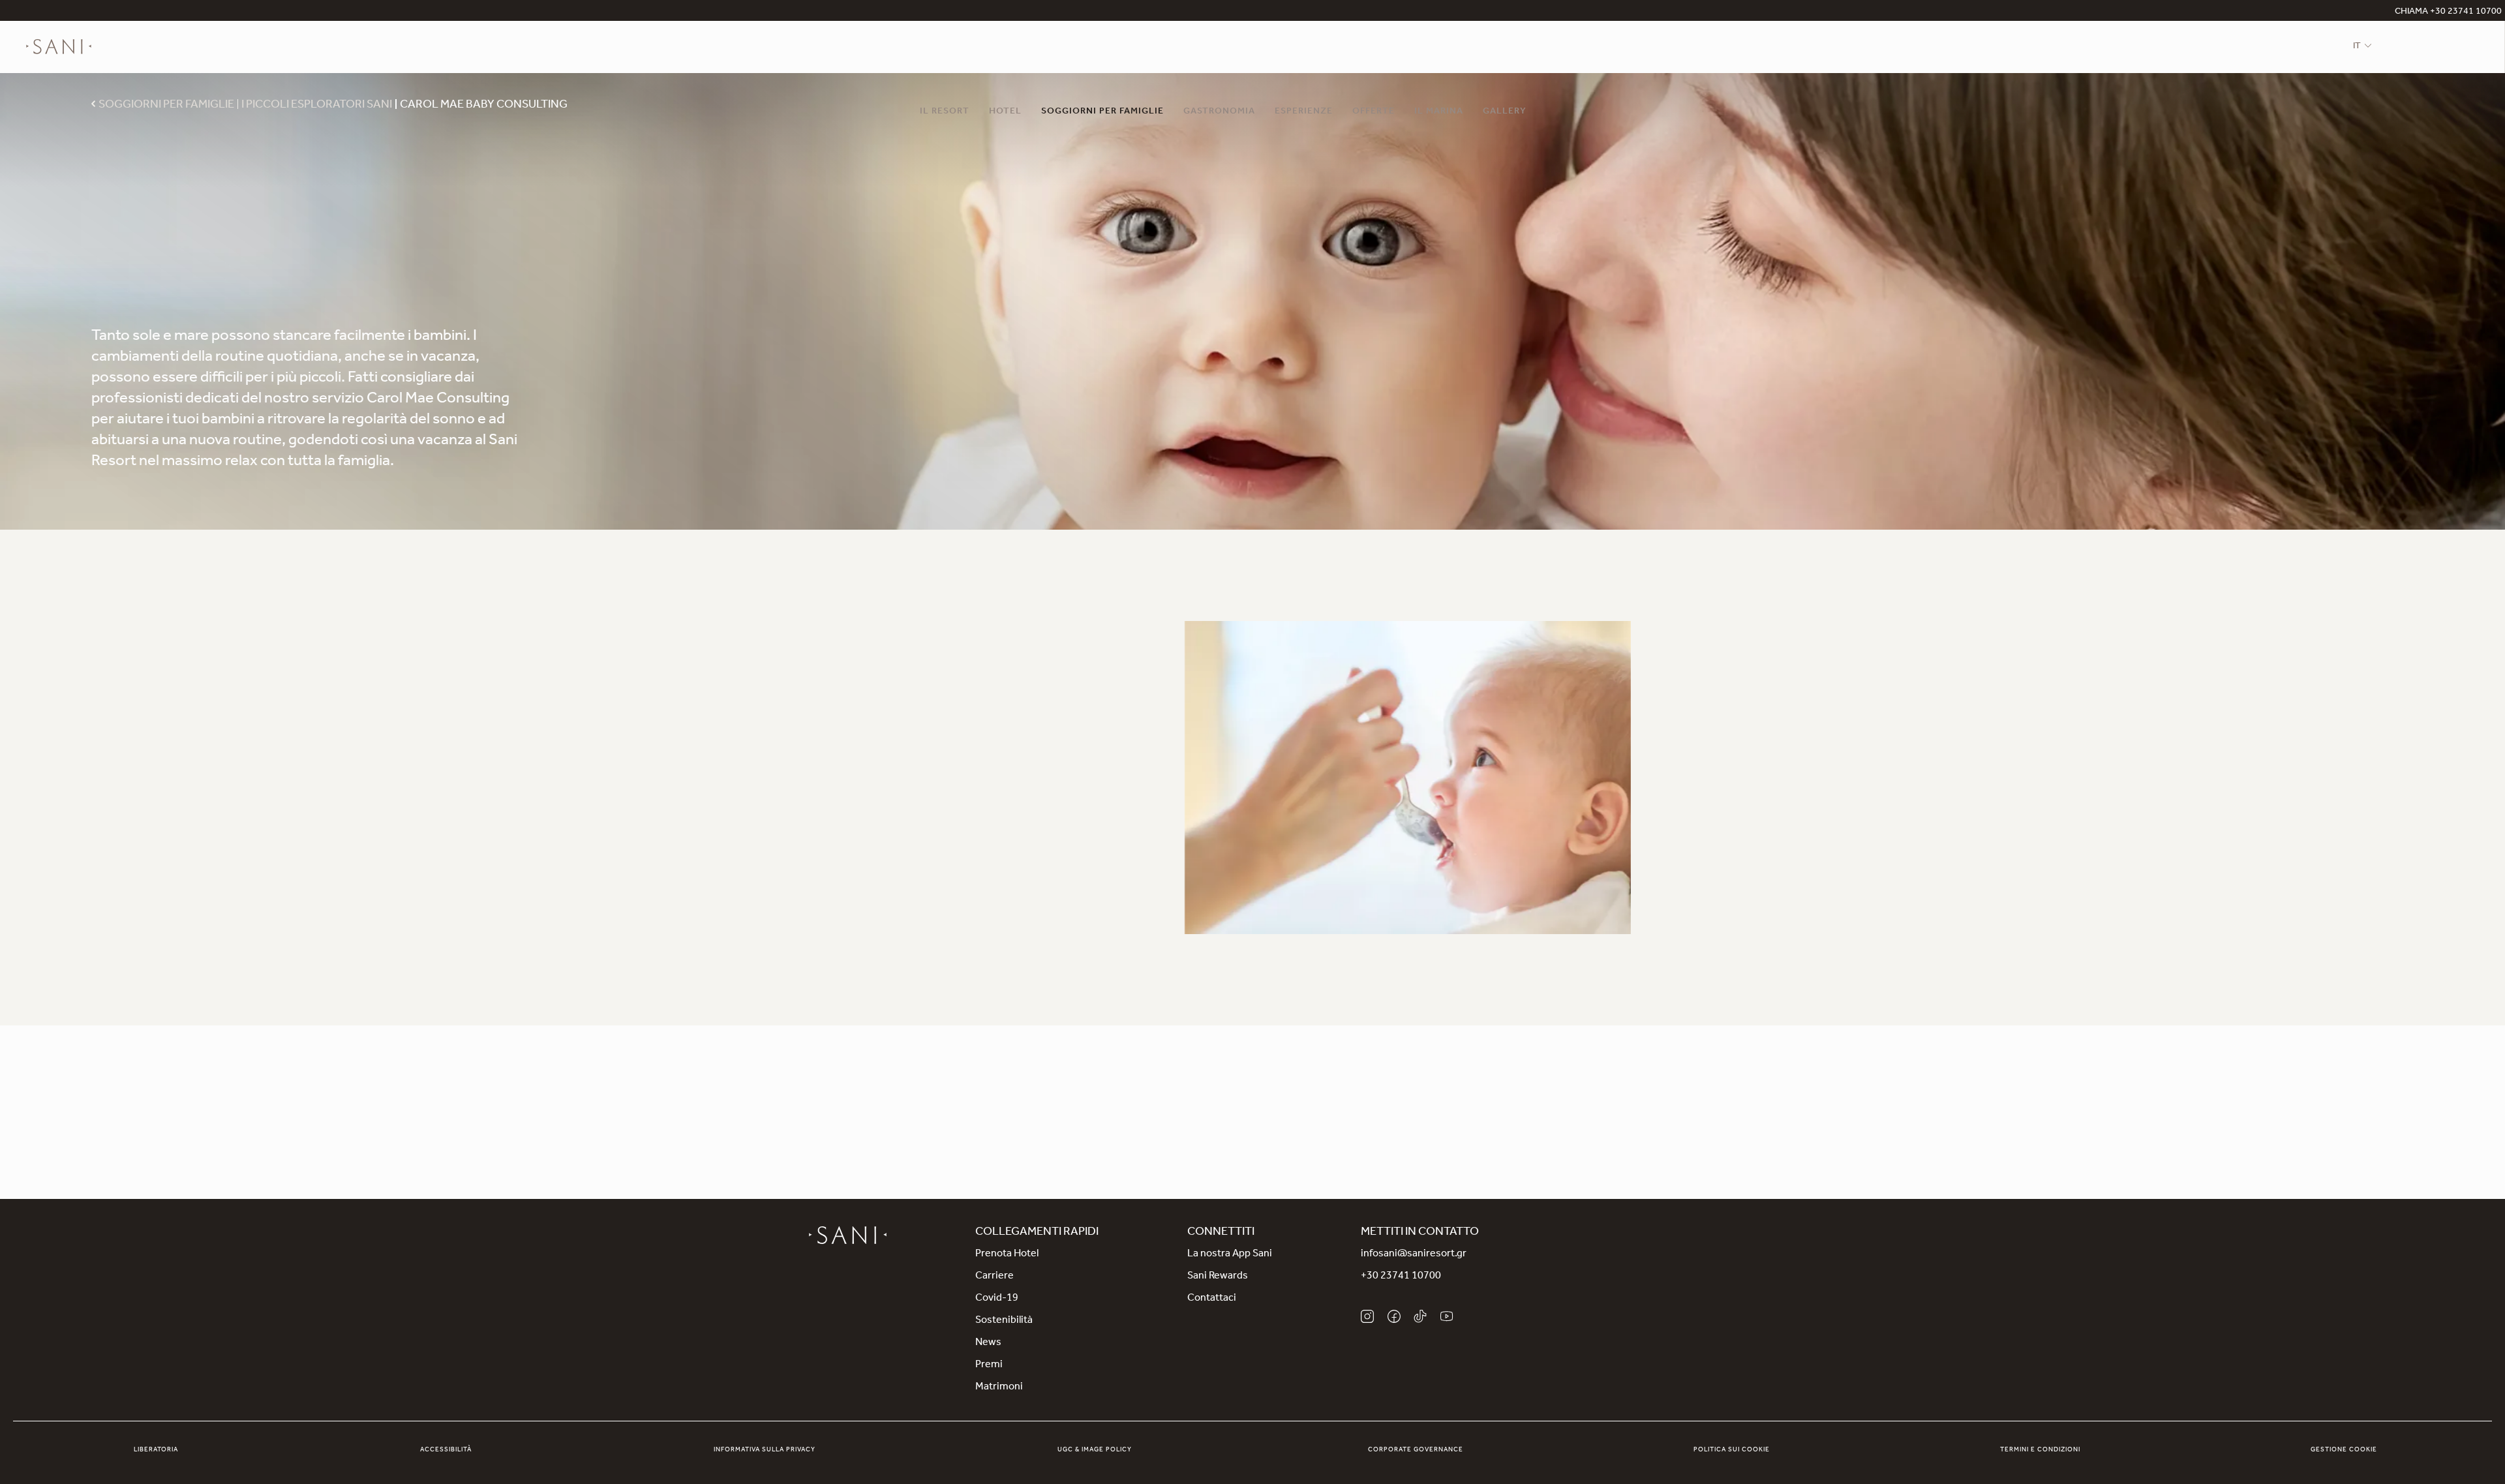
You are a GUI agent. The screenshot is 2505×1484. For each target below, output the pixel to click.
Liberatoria (156, 1450)
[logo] (59, 47)
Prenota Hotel (1007, 1254)
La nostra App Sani (1230, 1254)
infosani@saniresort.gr (1414, 1254)
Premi (989, 1365)
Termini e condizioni (2040, 1450)
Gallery (1505, 112)
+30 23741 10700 (1401, 1277)
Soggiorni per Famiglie (1102, 112)
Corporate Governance (1416, 1450)
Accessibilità (446, 1450)
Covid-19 (997, 1299)
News (988, 1343)
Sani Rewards (1218, 1277)
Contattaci (1212, 1299)
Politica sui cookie (1732, 1450)
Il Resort (945, 112)
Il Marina (1439, 112)
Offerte (1374, 112)
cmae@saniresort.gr (1316, 1140)
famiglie (1087, 683)
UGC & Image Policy (1095, 1450)
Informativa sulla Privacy (765, 1450)
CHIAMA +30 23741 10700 (2448, 12)
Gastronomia (1219, 112)
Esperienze (1304, 112)
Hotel (1005, 112)
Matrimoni (999, 1387)
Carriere (994, 1277)
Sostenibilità (1004, 1321)
